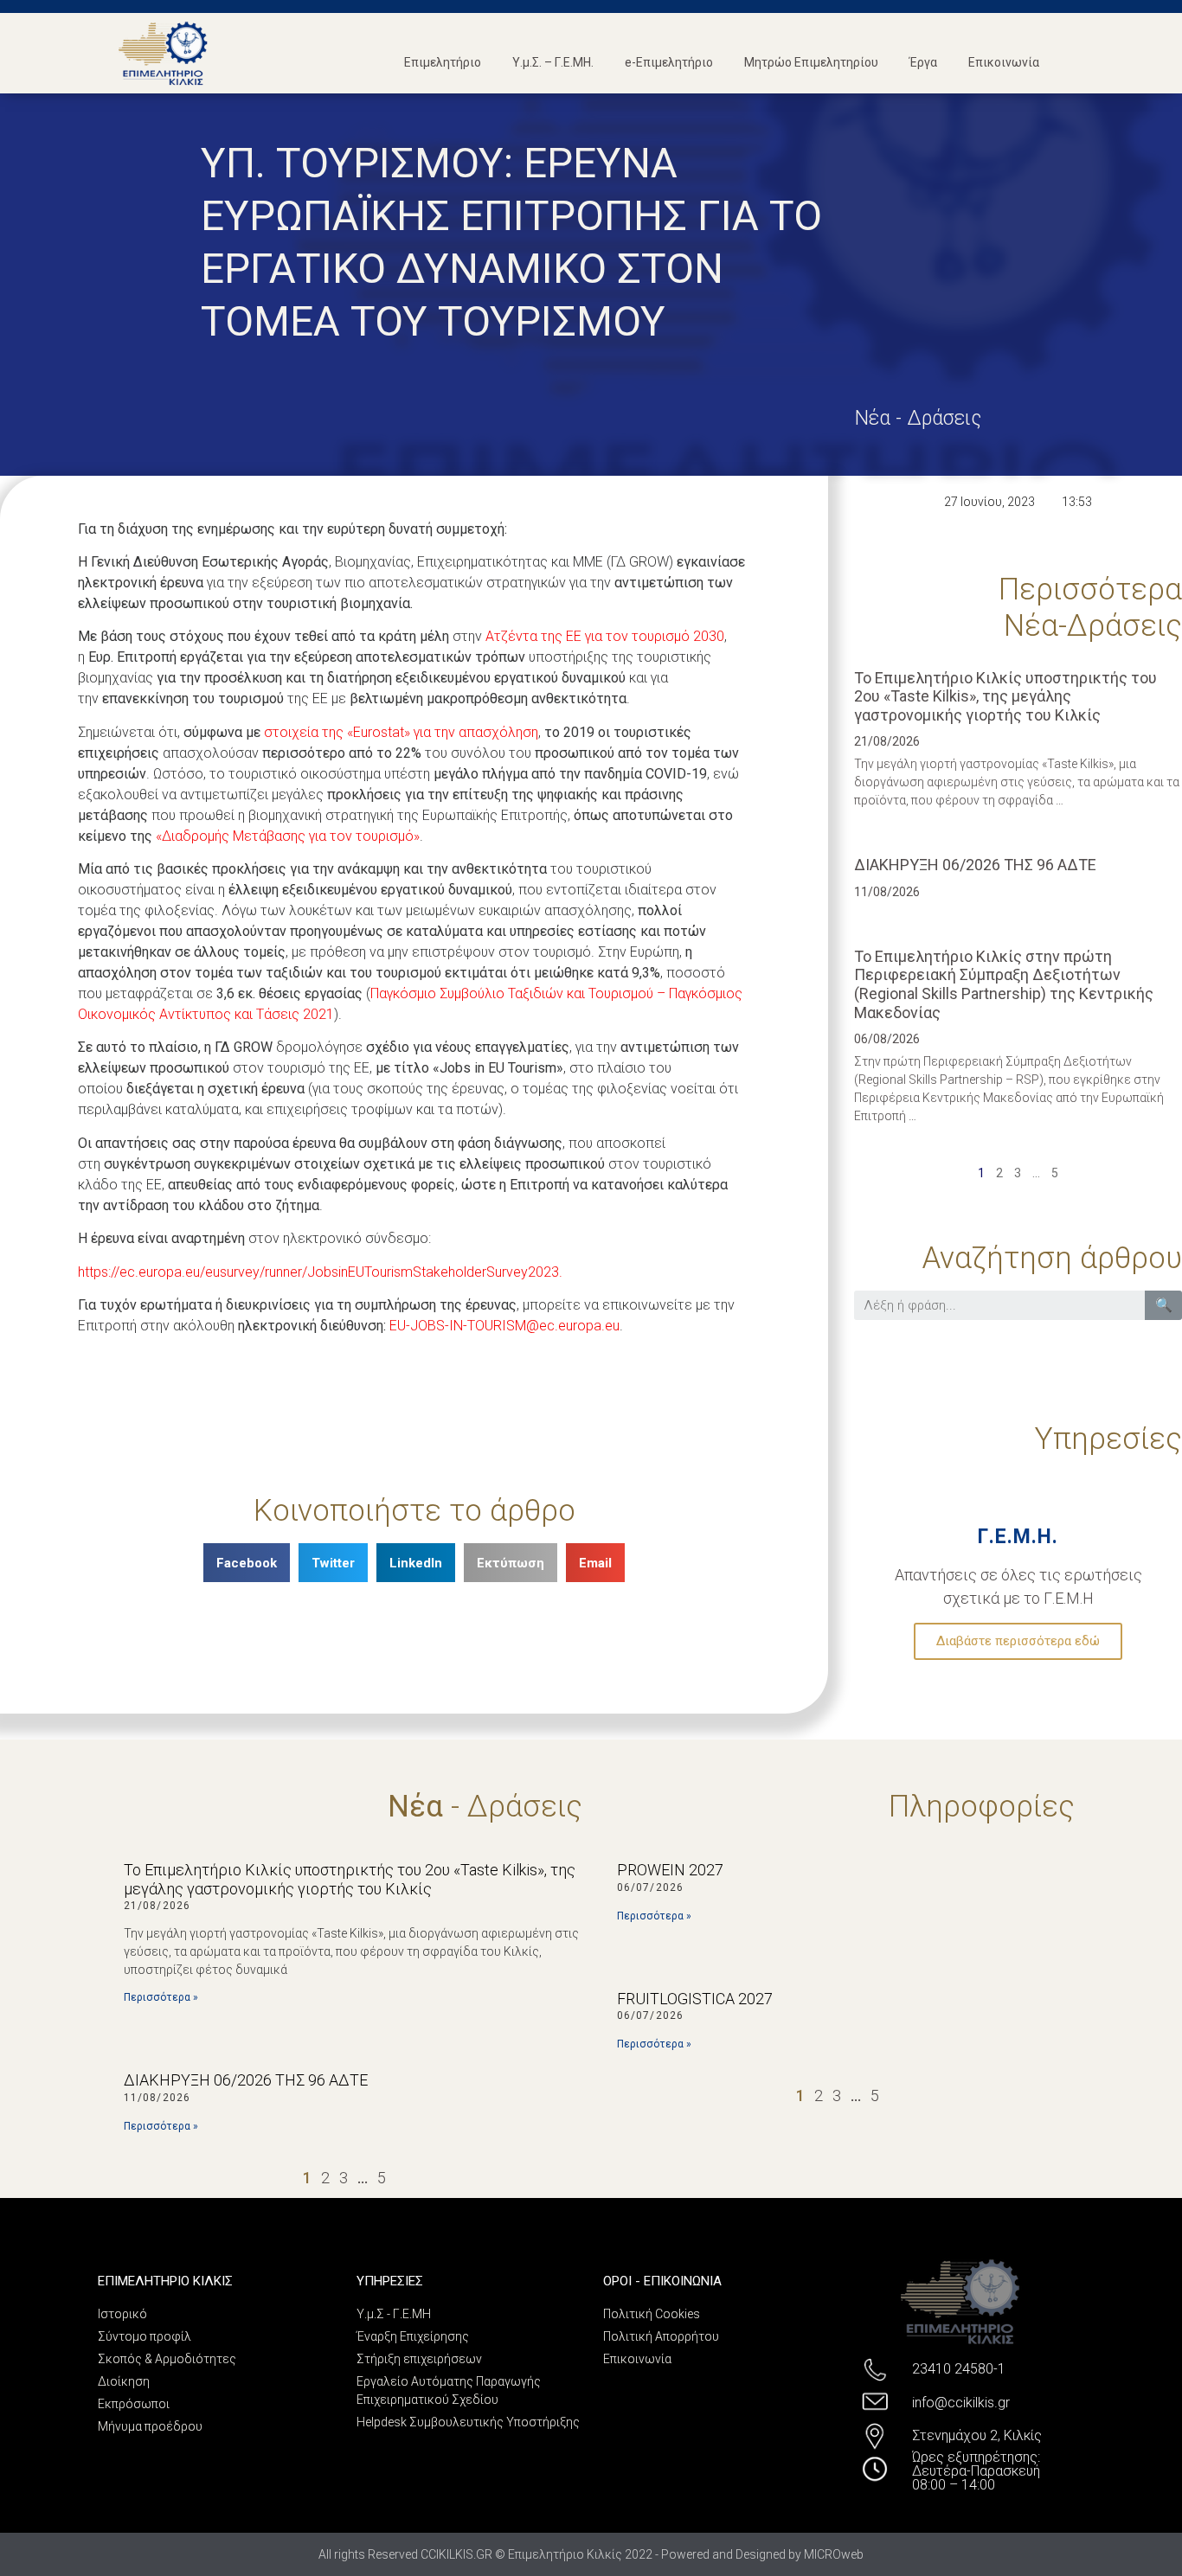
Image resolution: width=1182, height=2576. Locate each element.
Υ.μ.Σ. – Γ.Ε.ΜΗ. (553, 62)
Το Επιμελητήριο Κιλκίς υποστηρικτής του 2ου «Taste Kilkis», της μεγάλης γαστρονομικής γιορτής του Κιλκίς (1005, 696)
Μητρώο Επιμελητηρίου (811, 62)
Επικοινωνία (1004, 62)
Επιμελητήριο (443, 62)
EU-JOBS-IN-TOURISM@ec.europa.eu (504, 1326)
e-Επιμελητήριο (669, 62)
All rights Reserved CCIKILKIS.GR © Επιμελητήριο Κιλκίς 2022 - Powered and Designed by (561, 2554)
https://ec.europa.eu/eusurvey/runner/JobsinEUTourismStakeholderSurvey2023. (320, 1272)
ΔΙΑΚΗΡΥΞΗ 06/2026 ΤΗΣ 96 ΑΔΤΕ (975, 865)
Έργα (923, 62)
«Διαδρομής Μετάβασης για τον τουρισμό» (288, 836)
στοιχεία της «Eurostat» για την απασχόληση (401, 732)
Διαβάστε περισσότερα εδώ (1018, 1641)
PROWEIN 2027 (670, 1870)
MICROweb (834, 2554)
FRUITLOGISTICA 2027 (695, 1999)
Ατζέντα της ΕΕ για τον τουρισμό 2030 (605, 636)
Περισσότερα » (161, 1997)
